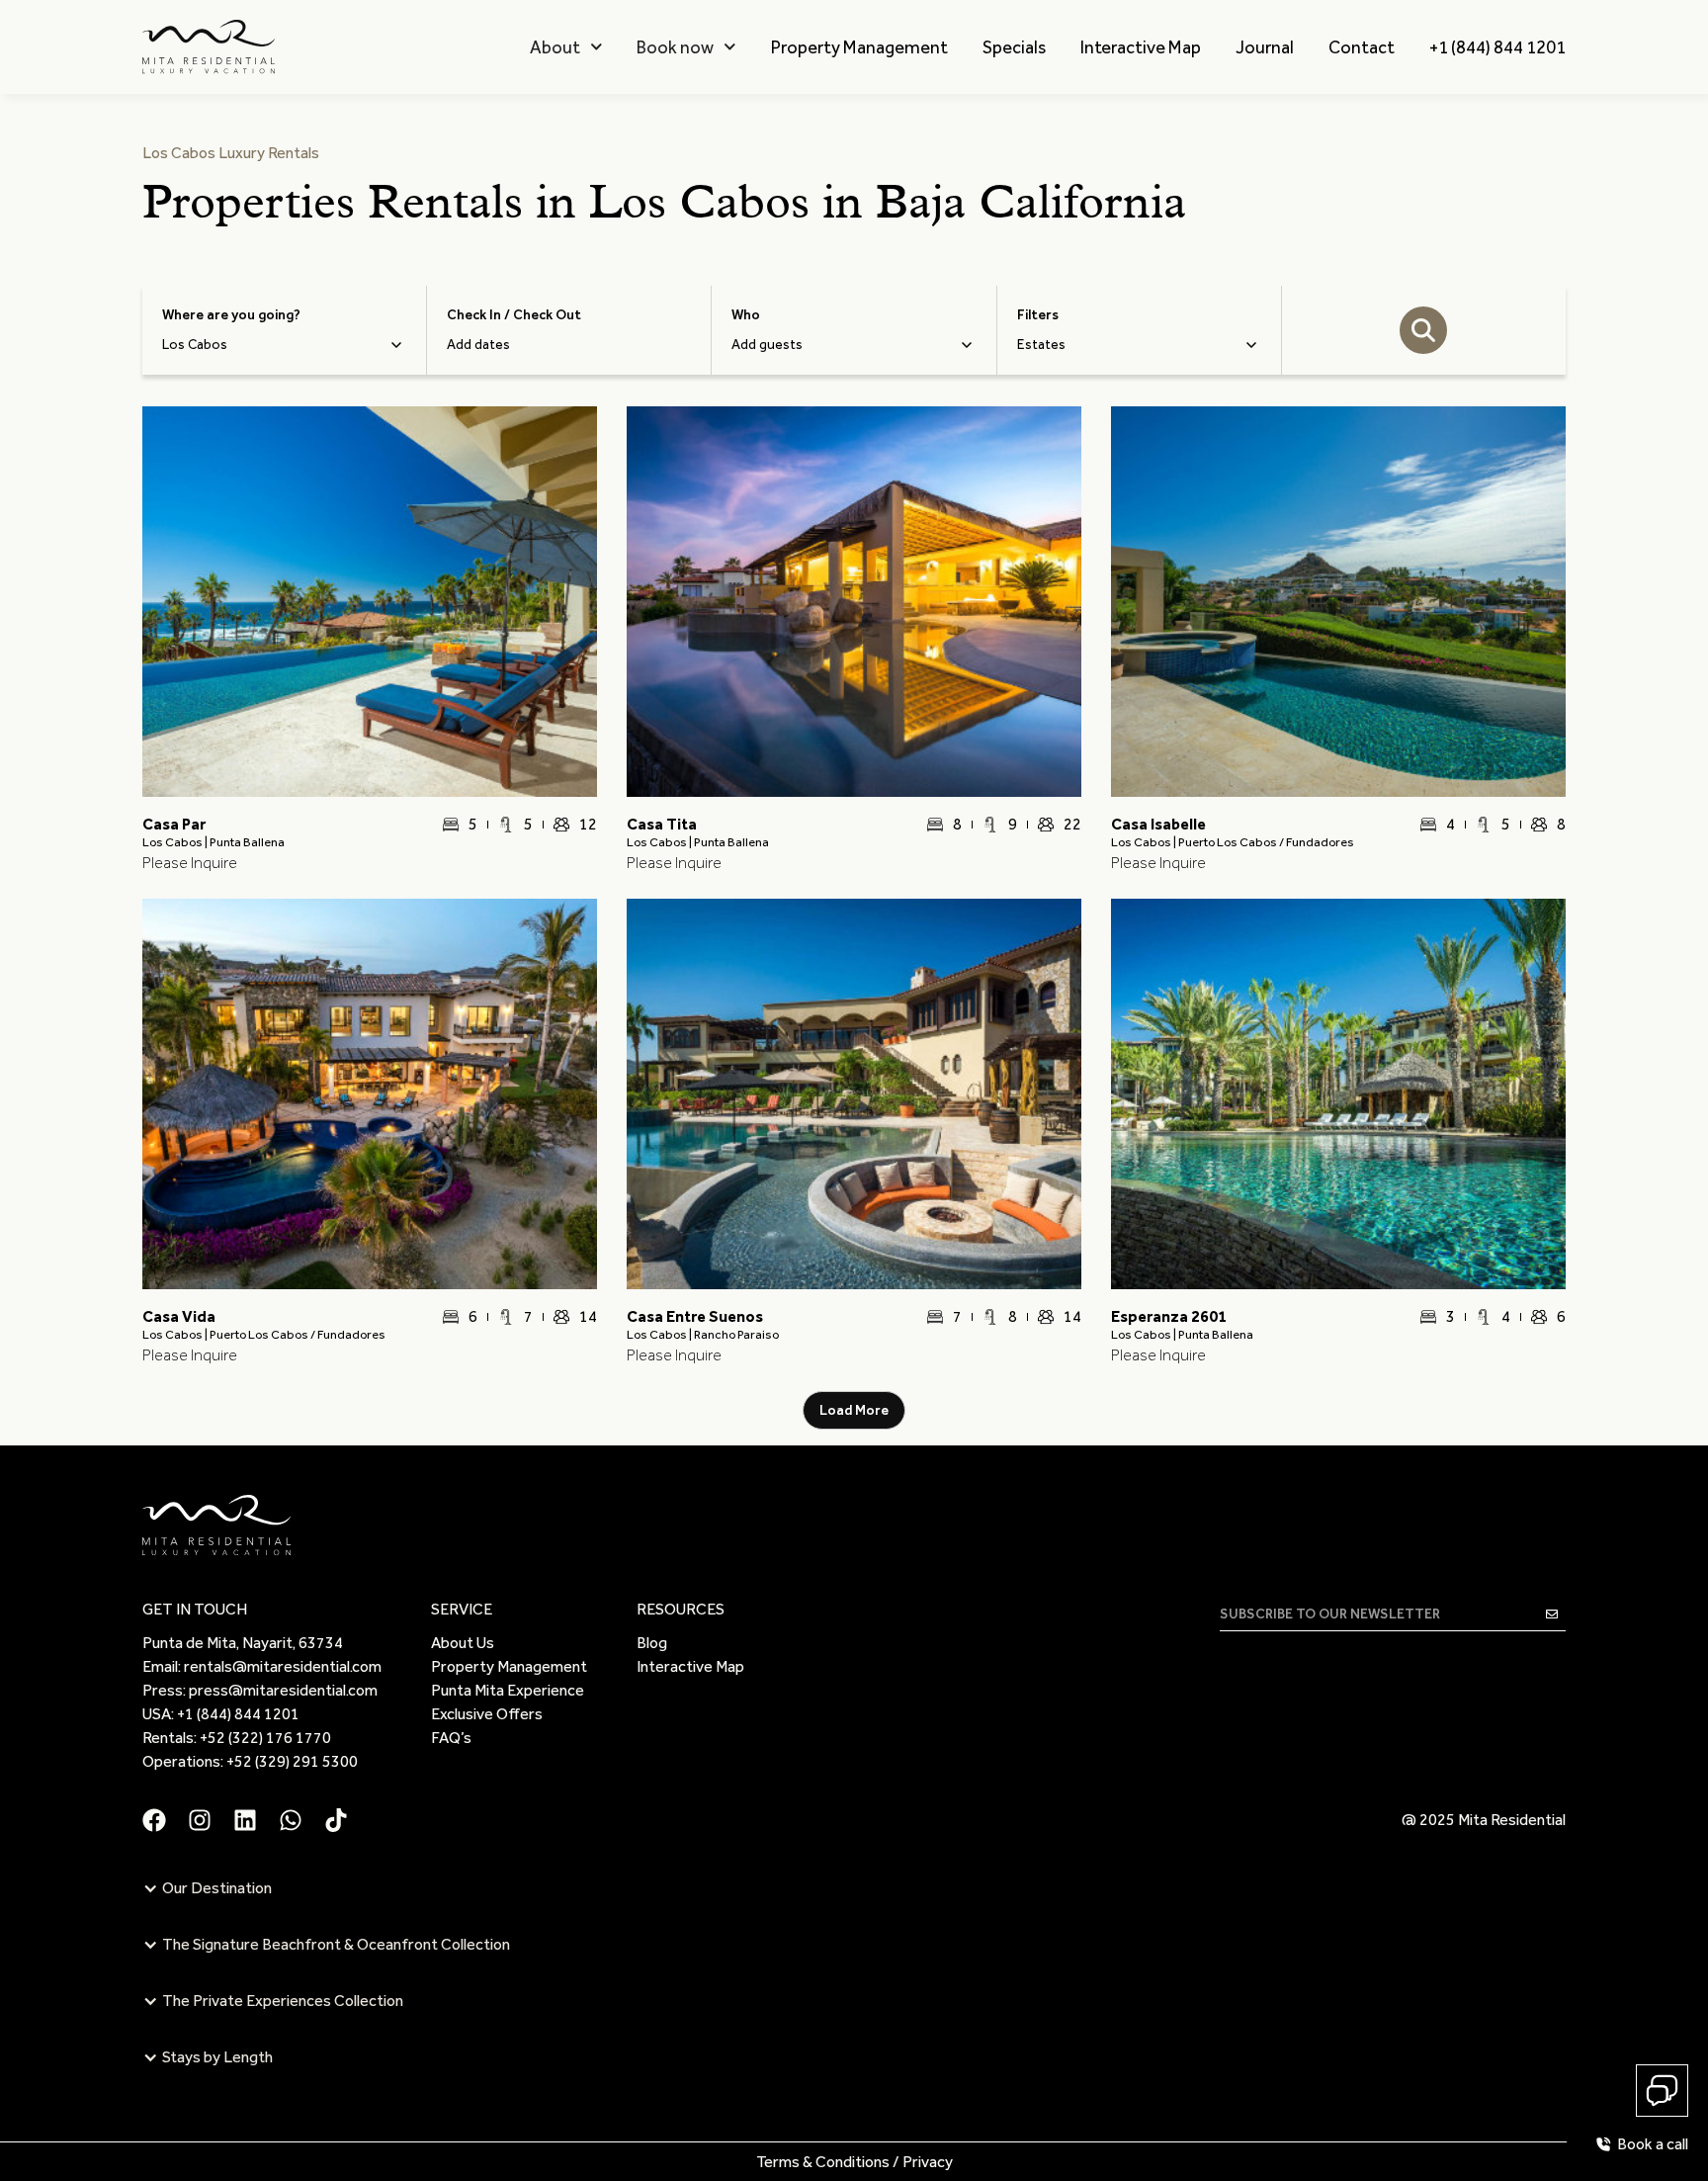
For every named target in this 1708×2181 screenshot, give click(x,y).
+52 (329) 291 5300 (292, 1761)
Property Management (859, 47)
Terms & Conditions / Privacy (854, 2162)
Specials (1014, 47)
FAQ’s (451, 1738)
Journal (1265, 47)
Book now (675, 47)
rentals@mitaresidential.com (283, 1666)
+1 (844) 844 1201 (1497, 47)
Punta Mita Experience (508, 1690)
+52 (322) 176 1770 (265, 1738)
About (555, 47)
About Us (463, 1643)
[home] (209, 47)
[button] (566, 47)
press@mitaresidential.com (283, 1690)
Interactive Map (1141, 47)
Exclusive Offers (487, 1714)
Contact (1362, 47)
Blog (652, 1643)
